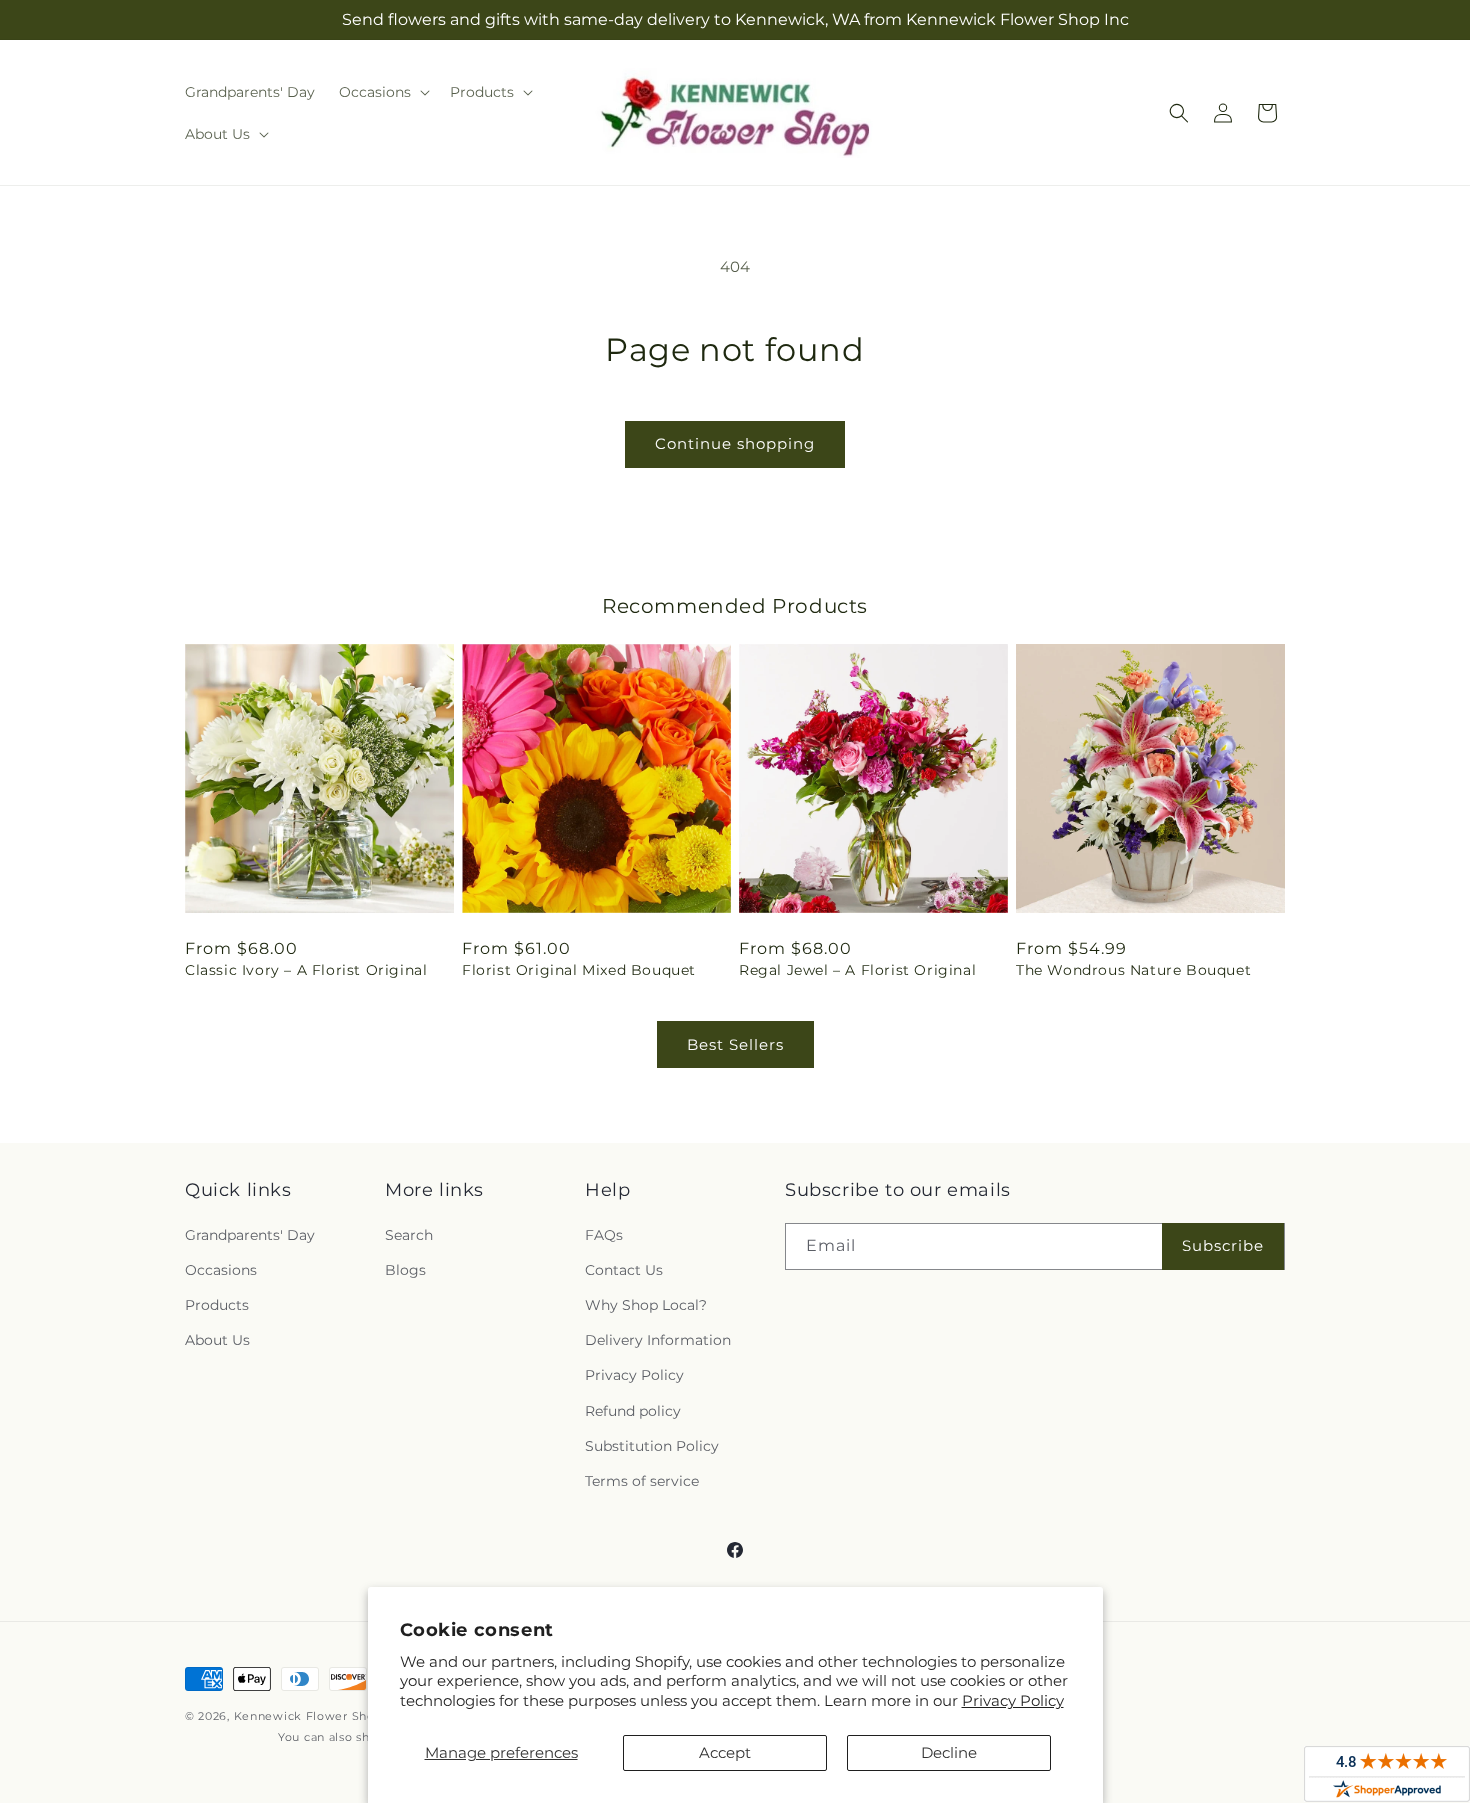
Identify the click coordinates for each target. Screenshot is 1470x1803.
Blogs (405, 1270)
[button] (382, 92)
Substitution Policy (652, 1446)
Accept (725, 1752)
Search (409, 1235)
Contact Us (624, 1270)
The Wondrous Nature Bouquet (1133, 970)
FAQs (604, 1235)
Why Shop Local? (646, 1305)
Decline (949, 1752)
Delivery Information (658, 1340)
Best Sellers (735, 1044)
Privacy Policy (1013, 1700)
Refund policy (633, 1411)
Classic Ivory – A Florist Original (306, 970)
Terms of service (642, 1481)
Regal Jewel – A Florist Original (857, 970)
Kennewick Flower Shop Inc (319, 1716)
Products (217, 1305)
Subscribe (1223, 1245)
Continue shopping (735, 443)
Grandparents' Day (250, 1235)
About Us (217, 1340)
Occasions (221, 1270)
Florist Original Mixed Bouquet (579, 970)
